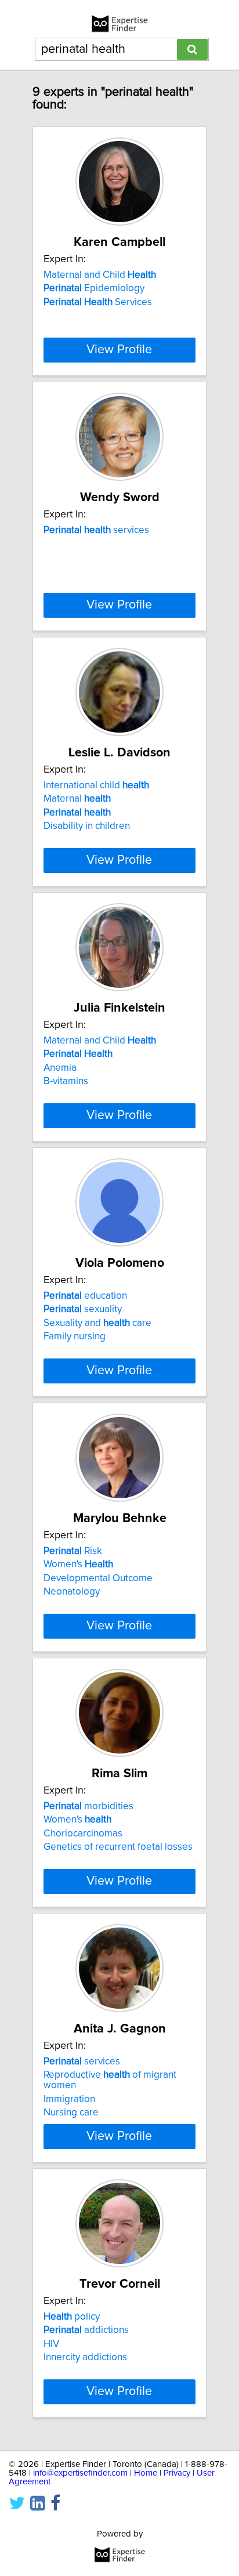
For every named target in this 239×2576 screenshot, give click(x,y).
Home (146, 2473)
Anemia (60, 1068)
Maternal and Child (100, 275)
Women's (78, 1564)
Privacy (177, 2473)
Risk (73, 1551)
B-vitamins (66, 1081)
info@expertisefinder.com (80, 2473)
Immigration (69, 2099)
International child (96, 785)
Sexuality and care (97, 1323)
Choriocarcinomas (83, 1834)
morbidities (88, 1806)
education (85, 1296)
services (96, 530)
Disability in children (87, 826)
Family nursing (75, 1336)
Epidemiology (94, 288)
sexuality (83, 1309)
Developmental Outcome (98, 1578)
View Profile (119, 350)
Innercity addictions (85, 2357)
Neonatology (72, 1592)
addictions (86, 2330)
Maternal (77, 799)
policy (72, 2317)
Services (98, 302)
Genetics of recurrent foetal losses (118, 1847)
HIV (51, 2344)
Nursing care (71, 2113)
